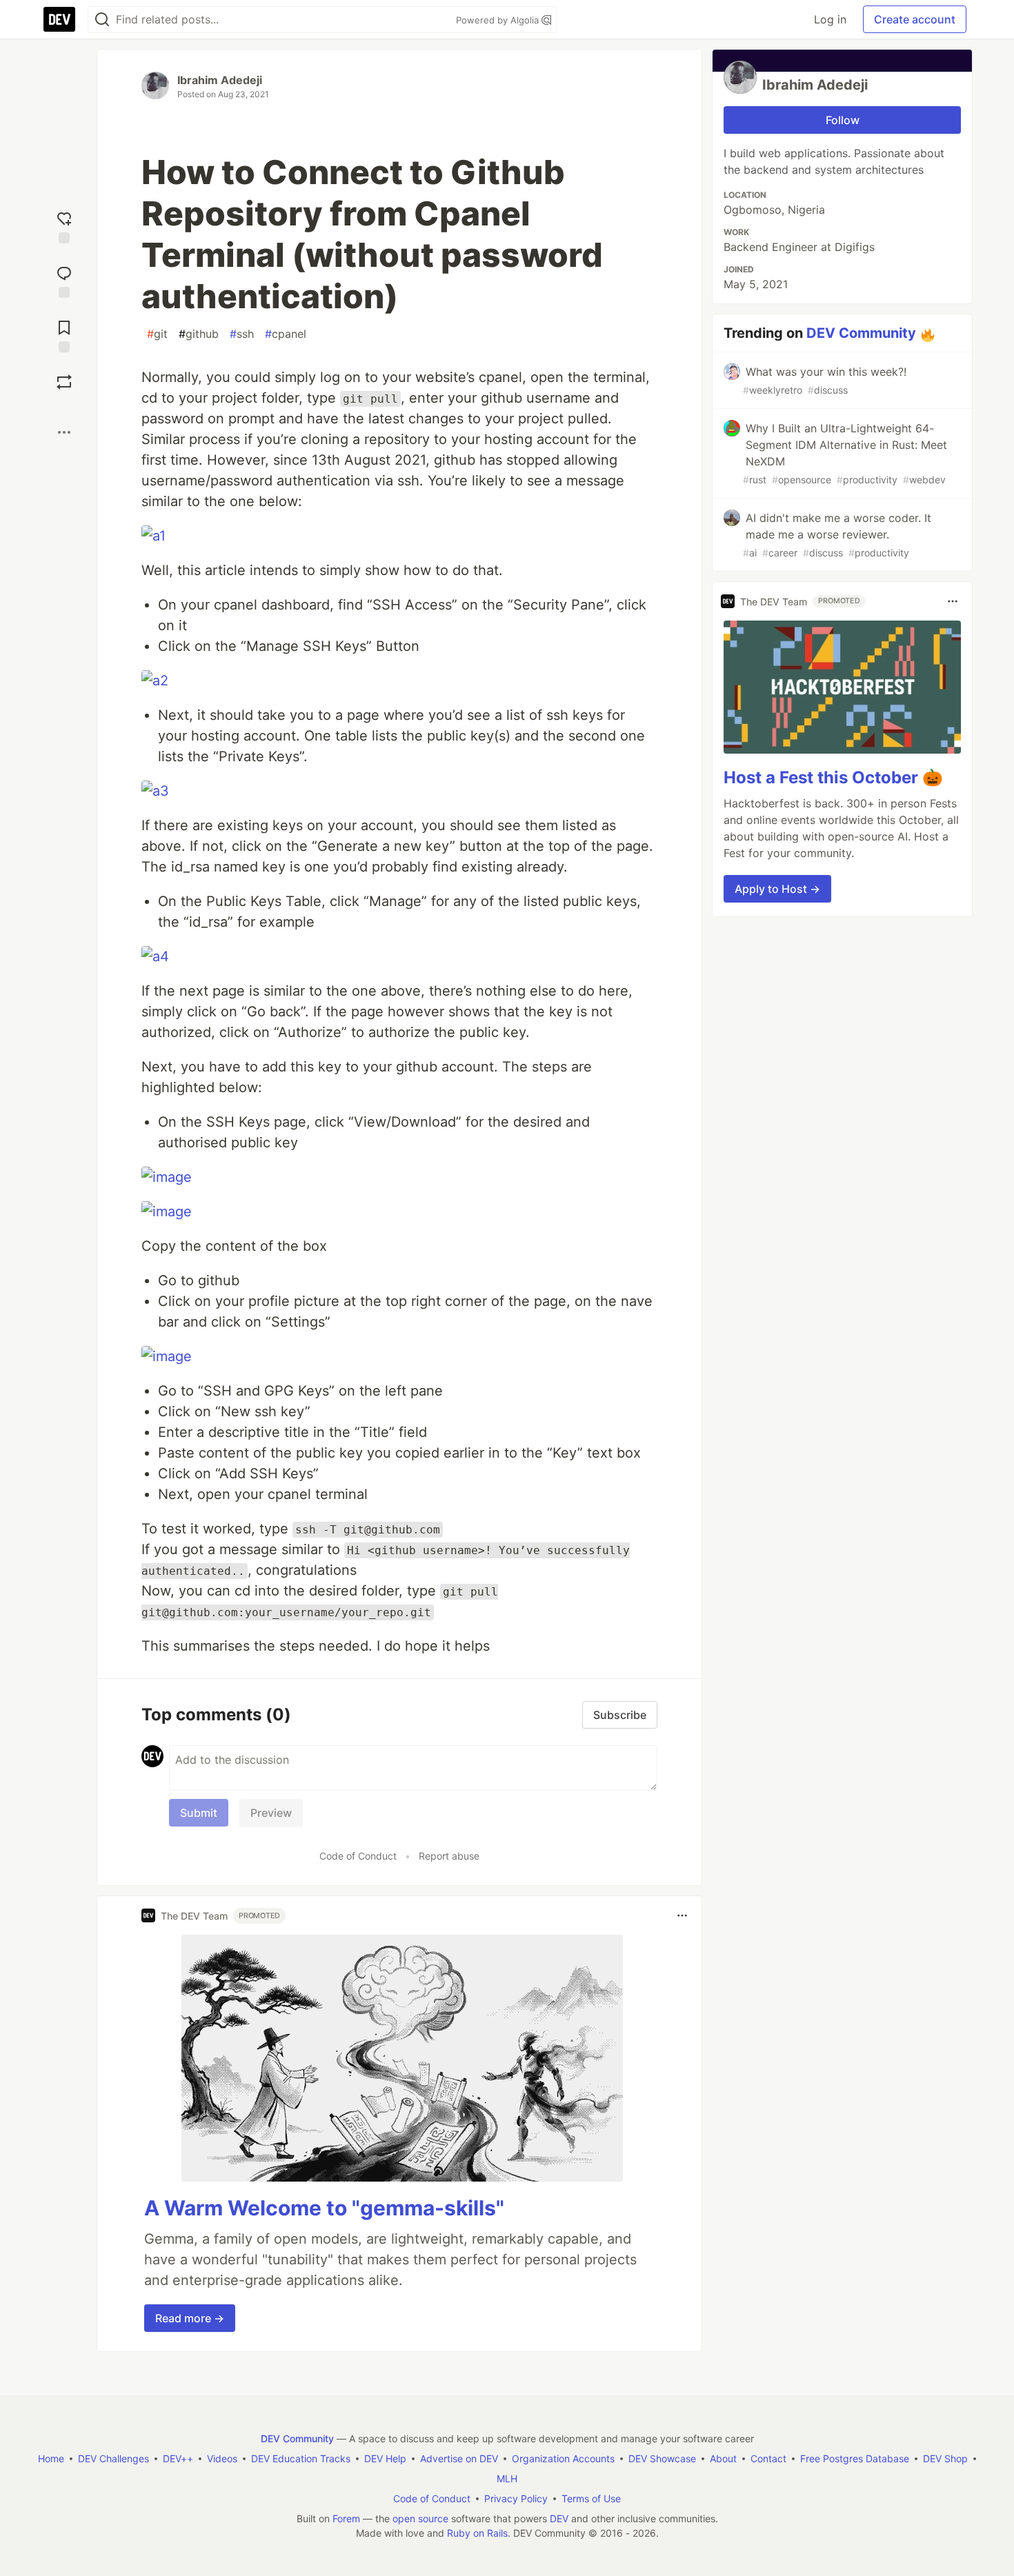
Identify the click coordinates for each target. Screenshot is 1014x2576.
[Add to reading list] (64, 335)
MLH (507, 2478)
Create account (915, 19)
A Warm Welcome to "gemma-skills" (324, 2208)
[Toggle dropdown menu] (682, 1915)
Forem (346, 2518)
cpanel (286, 334)
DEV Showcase (662, 2458)
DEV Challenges (113, 2458)
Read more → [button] (190, 2318)
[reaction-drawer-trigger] (64, 226)
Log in (830, 19)
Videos (222, 2458)
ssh (242, 334)
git (157, 334)
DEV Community (861, 333)
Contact (768, 2458)
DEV (559, 2518)
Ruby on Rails (477, 2533)
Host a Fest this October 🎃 (833, 777)
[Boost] (64, 382)
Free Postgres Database (855, 2458)
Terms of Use (591, 2498)
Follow (843, 120)
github (199, 334)
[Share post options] (64, 432)
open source (420, 2518)
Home (51, 2458)
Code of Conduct (358, 1856)
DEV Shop (945, 2458)
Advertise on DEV (459, 2458)
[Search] (102, 20)
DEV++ (178, 2458)
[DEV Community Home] (59, 19)
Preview (271, 1813)
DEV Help (385, 2458)
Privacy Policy (516, 2498)
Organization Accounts (563, 2458)
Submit (199, 1813)
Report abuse (449, 1856)
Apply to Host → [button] (777, 889)
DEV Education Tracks (301, 2458)
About (723, 2458)
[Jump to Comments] (64, 280)
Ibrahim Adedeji (220, 80)
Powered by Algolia (499, 20)
